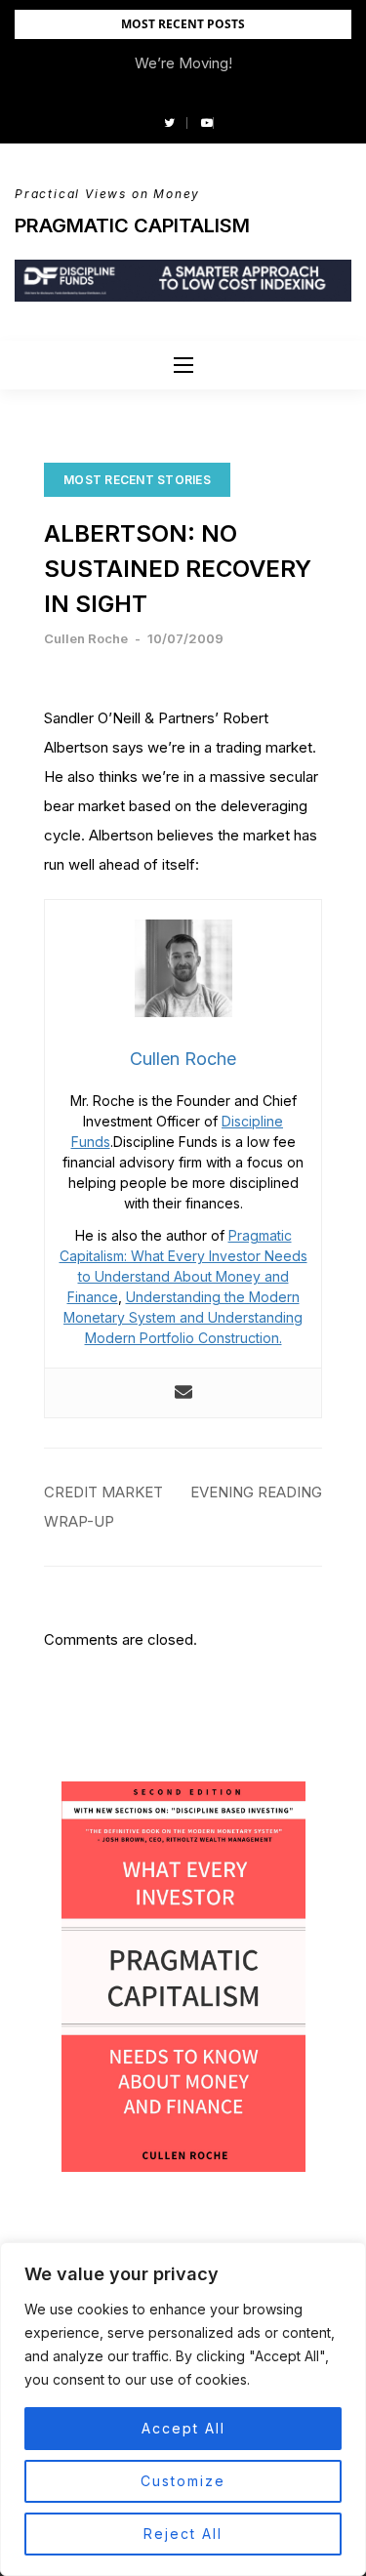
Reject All (183, 2534)
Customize (183, 2481)
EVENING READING (256, 1492)
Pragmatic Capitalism (132, 225)
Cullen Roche (86, 638)
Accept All (183, 2428)
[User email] (183, 1393)
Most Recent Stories (137, 480)
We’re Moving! (183, 63)
